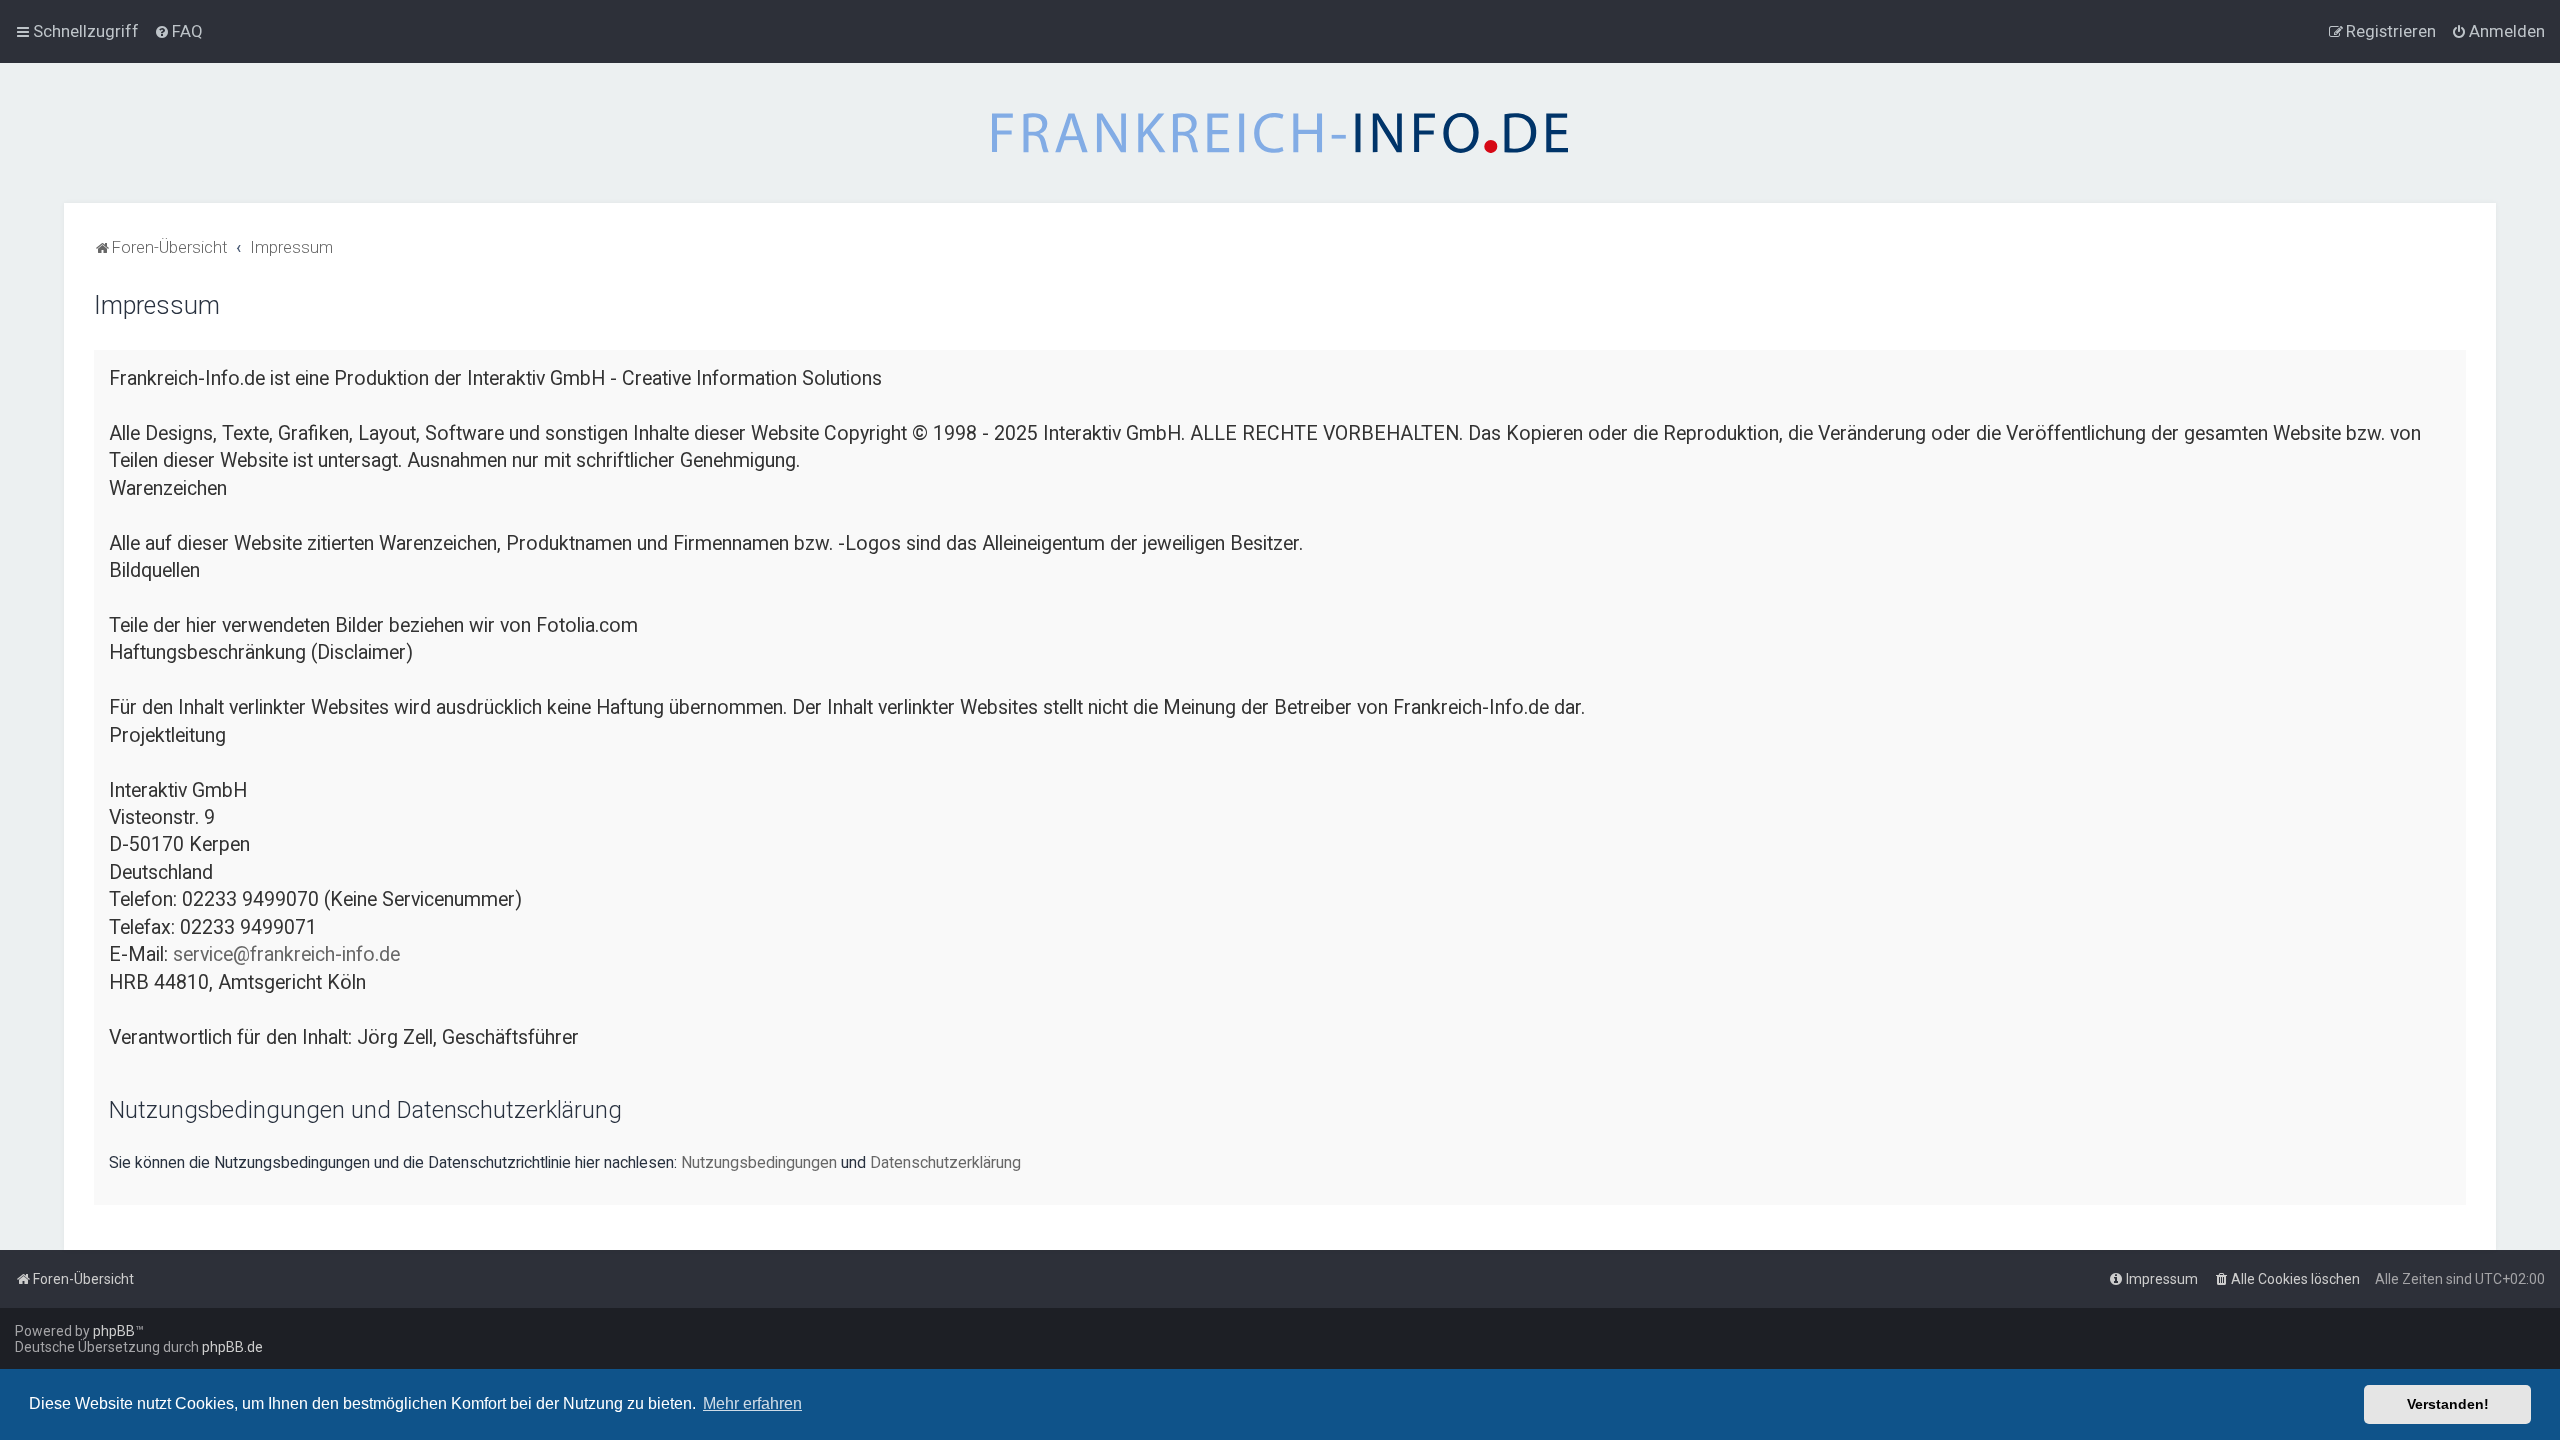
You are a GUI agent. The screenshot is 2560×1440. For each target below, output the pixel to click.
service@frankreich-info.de (286, 954)
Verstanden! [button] (2448, 1404)
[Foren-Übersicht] (1280, 133)
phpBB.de (232, 1347)
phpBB (114, 1331)
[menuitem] (178, 31)
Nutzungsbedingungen (759, 1162)
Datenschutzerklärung (945, 1162)
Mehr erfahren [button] (752, 1403)
